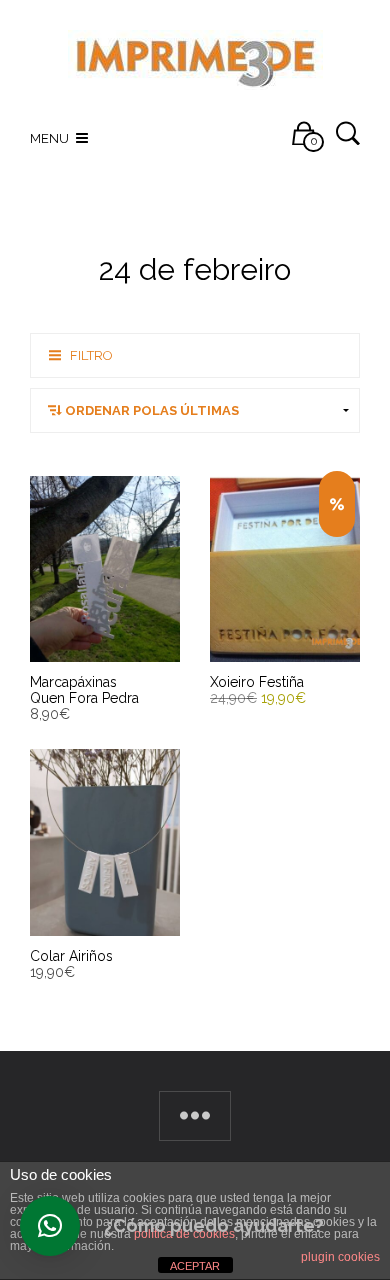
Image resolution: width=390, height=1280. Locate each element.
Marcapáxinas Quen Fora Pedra (84, 690)
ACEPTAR (195, 1266)
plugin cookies (340, 1257)
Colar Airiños (71, 956)
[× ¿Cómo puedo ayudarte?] (50, 1226)
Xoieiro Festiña (257, 682)
